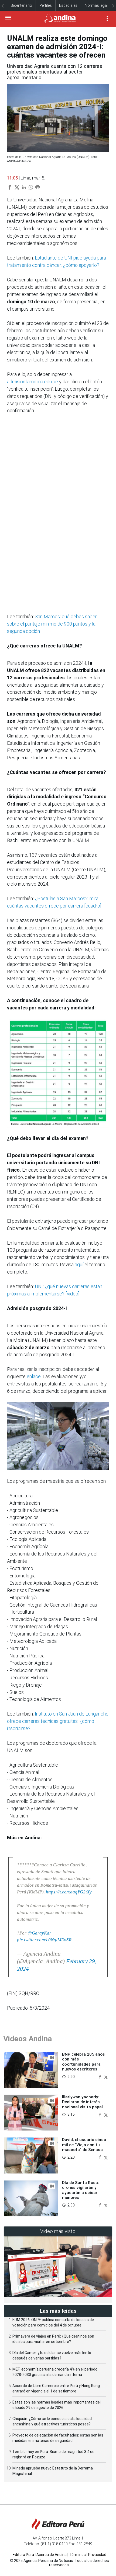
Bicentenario (21, 5)
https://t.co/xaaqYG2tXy (69, 1892)
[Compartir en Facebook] (101, 2076)
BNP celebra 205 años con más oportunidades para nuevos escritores (83, 2062)
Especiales (68, 5)
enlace (34, 1376)
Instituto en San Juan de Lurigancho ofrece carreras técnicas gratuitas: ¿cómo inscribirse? (58, 1721)
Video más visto (58, 2231)
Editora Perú (23, 2555)
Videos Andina (28, 2039)
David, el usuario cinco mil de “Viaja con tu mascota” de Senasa (84, 2145)
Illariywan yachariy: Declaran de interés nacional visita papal (82, 2102)
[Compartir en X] (106, 2076)
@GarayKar (39, 1933)
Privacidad (97, 2555)
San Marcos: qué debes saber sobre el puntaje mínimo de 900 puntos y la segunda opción (52, 624)
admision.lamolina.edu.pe (33, 382)
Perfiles (46, 5)
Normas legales (98, 5)
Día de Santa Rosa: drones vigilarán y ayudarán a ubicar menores (81, 2190)
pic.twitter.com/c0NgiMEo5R (44, 1940)
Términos (77, 2555)
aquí (79, 1264)
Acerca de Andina (52, 2555)
